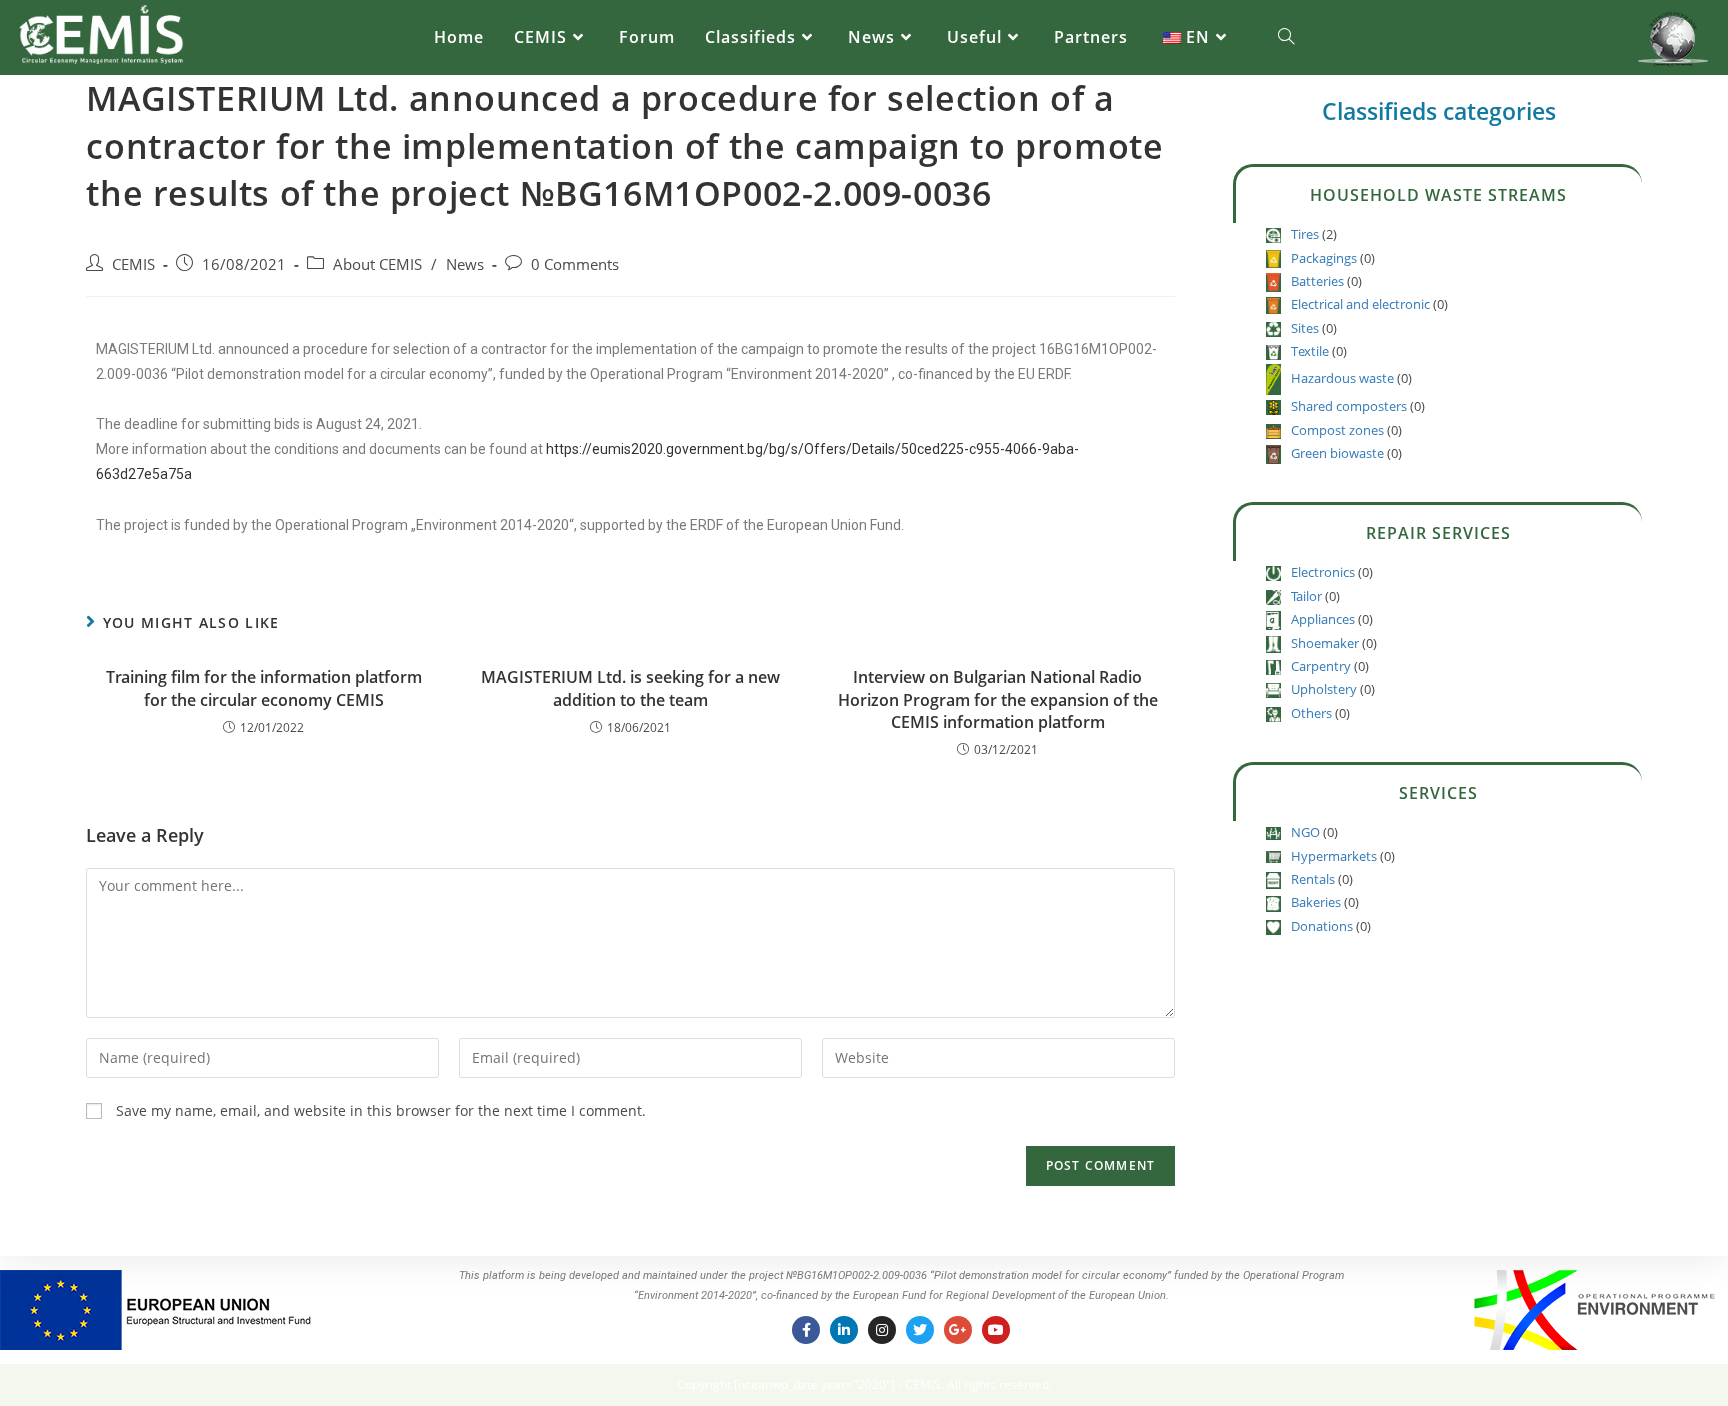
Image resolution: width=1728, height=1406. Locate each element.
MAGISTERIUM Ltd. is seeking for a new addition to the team (630, 688)
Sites (1305, 328)
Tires (1305, 234)
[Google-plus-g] (958, 1330)
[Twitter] (920, 1330)
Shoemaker (1325, 643)
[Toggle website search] (1286, 37)
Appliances (1323, 619)
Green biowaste (1337, 453)
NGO (1305, 832)
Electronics (1323, 572)
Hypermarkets (1334, 856)
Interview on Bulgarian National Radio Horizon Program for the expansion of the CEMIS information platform (998, 699)
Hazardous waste (1342, 378)
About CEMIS (377, 264)
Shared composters (1349, 406)
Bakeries (1316, 902)
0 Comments (575, 264)
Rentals (1313, 879)
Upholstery (1324, 689)
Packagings (1324, 258)
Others (1311, 713)
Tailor (1306, 596)
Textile (1310, 351)
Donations (1322, 926)
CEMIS (133, 264)
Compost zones (1337, 430)
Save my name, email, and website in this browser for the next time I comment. (381, 1110)
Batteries (1317, 281)
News (465, 264)
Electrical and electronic (1360, 304)
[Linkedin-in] (844, 1330)
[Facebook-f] (806, 1330)
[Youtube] (996, 1330)
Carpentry (1321, 666)
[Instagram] (882, 1330)
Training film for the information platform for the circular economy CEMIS (264, 688)
